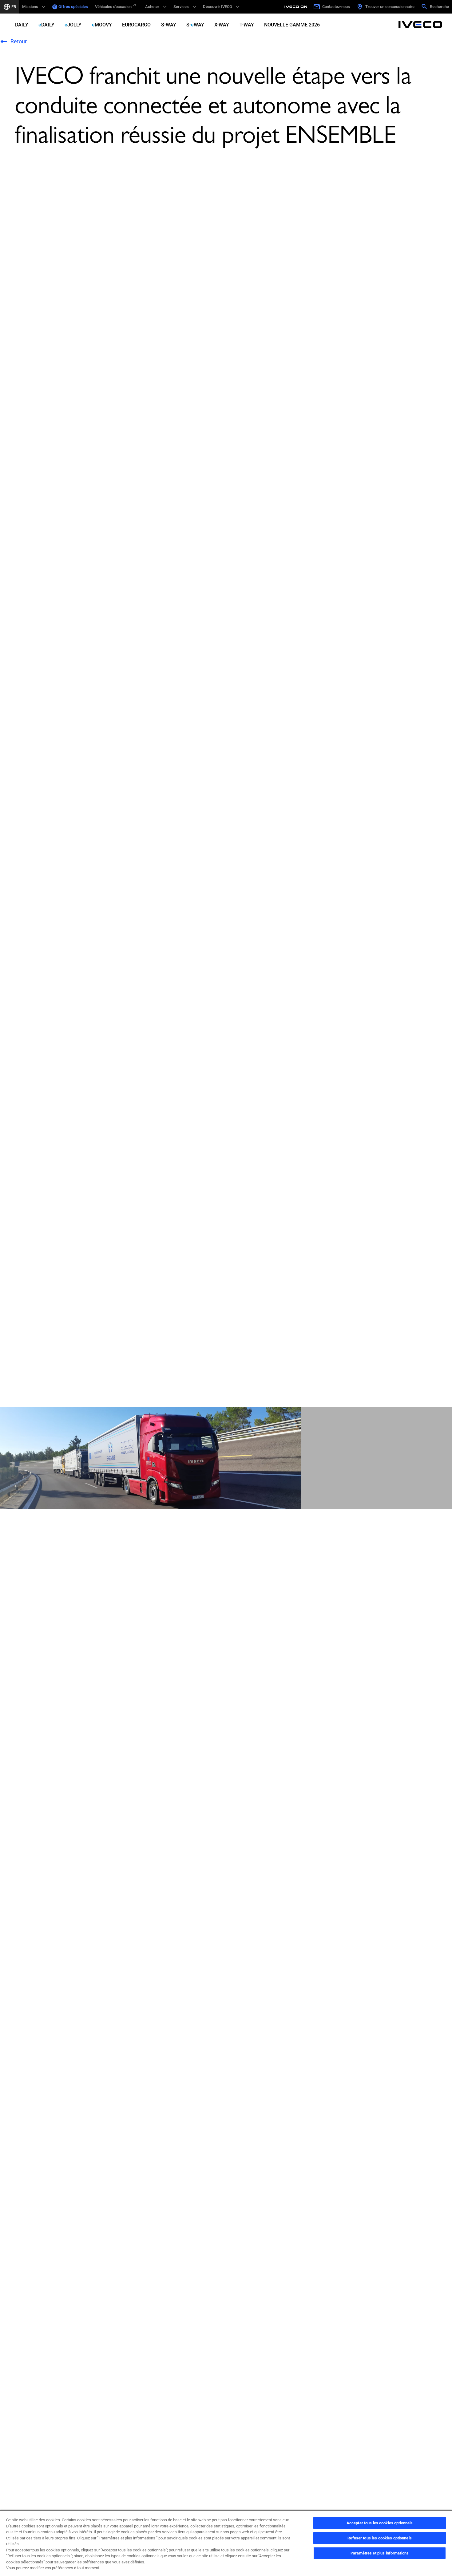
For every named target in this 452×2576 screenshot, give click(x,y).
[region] (226, 2543)
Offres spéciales (73, 7)
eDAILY (46, 25)
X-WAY (222, 25)
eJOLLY (73, 25)
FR (14, 7)
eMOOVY (102, 25)
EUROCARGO (136, 25)
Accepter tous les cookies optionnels (380, 2523)
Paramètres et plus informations (380, 2553)
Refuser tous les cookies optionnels (380, 2538)
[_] (297, 7)
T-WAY (247, 25)
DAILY (22, 25)
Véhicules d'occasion (113, 7)
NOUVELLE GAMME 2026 (292, 25)
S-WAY (169, 25)
